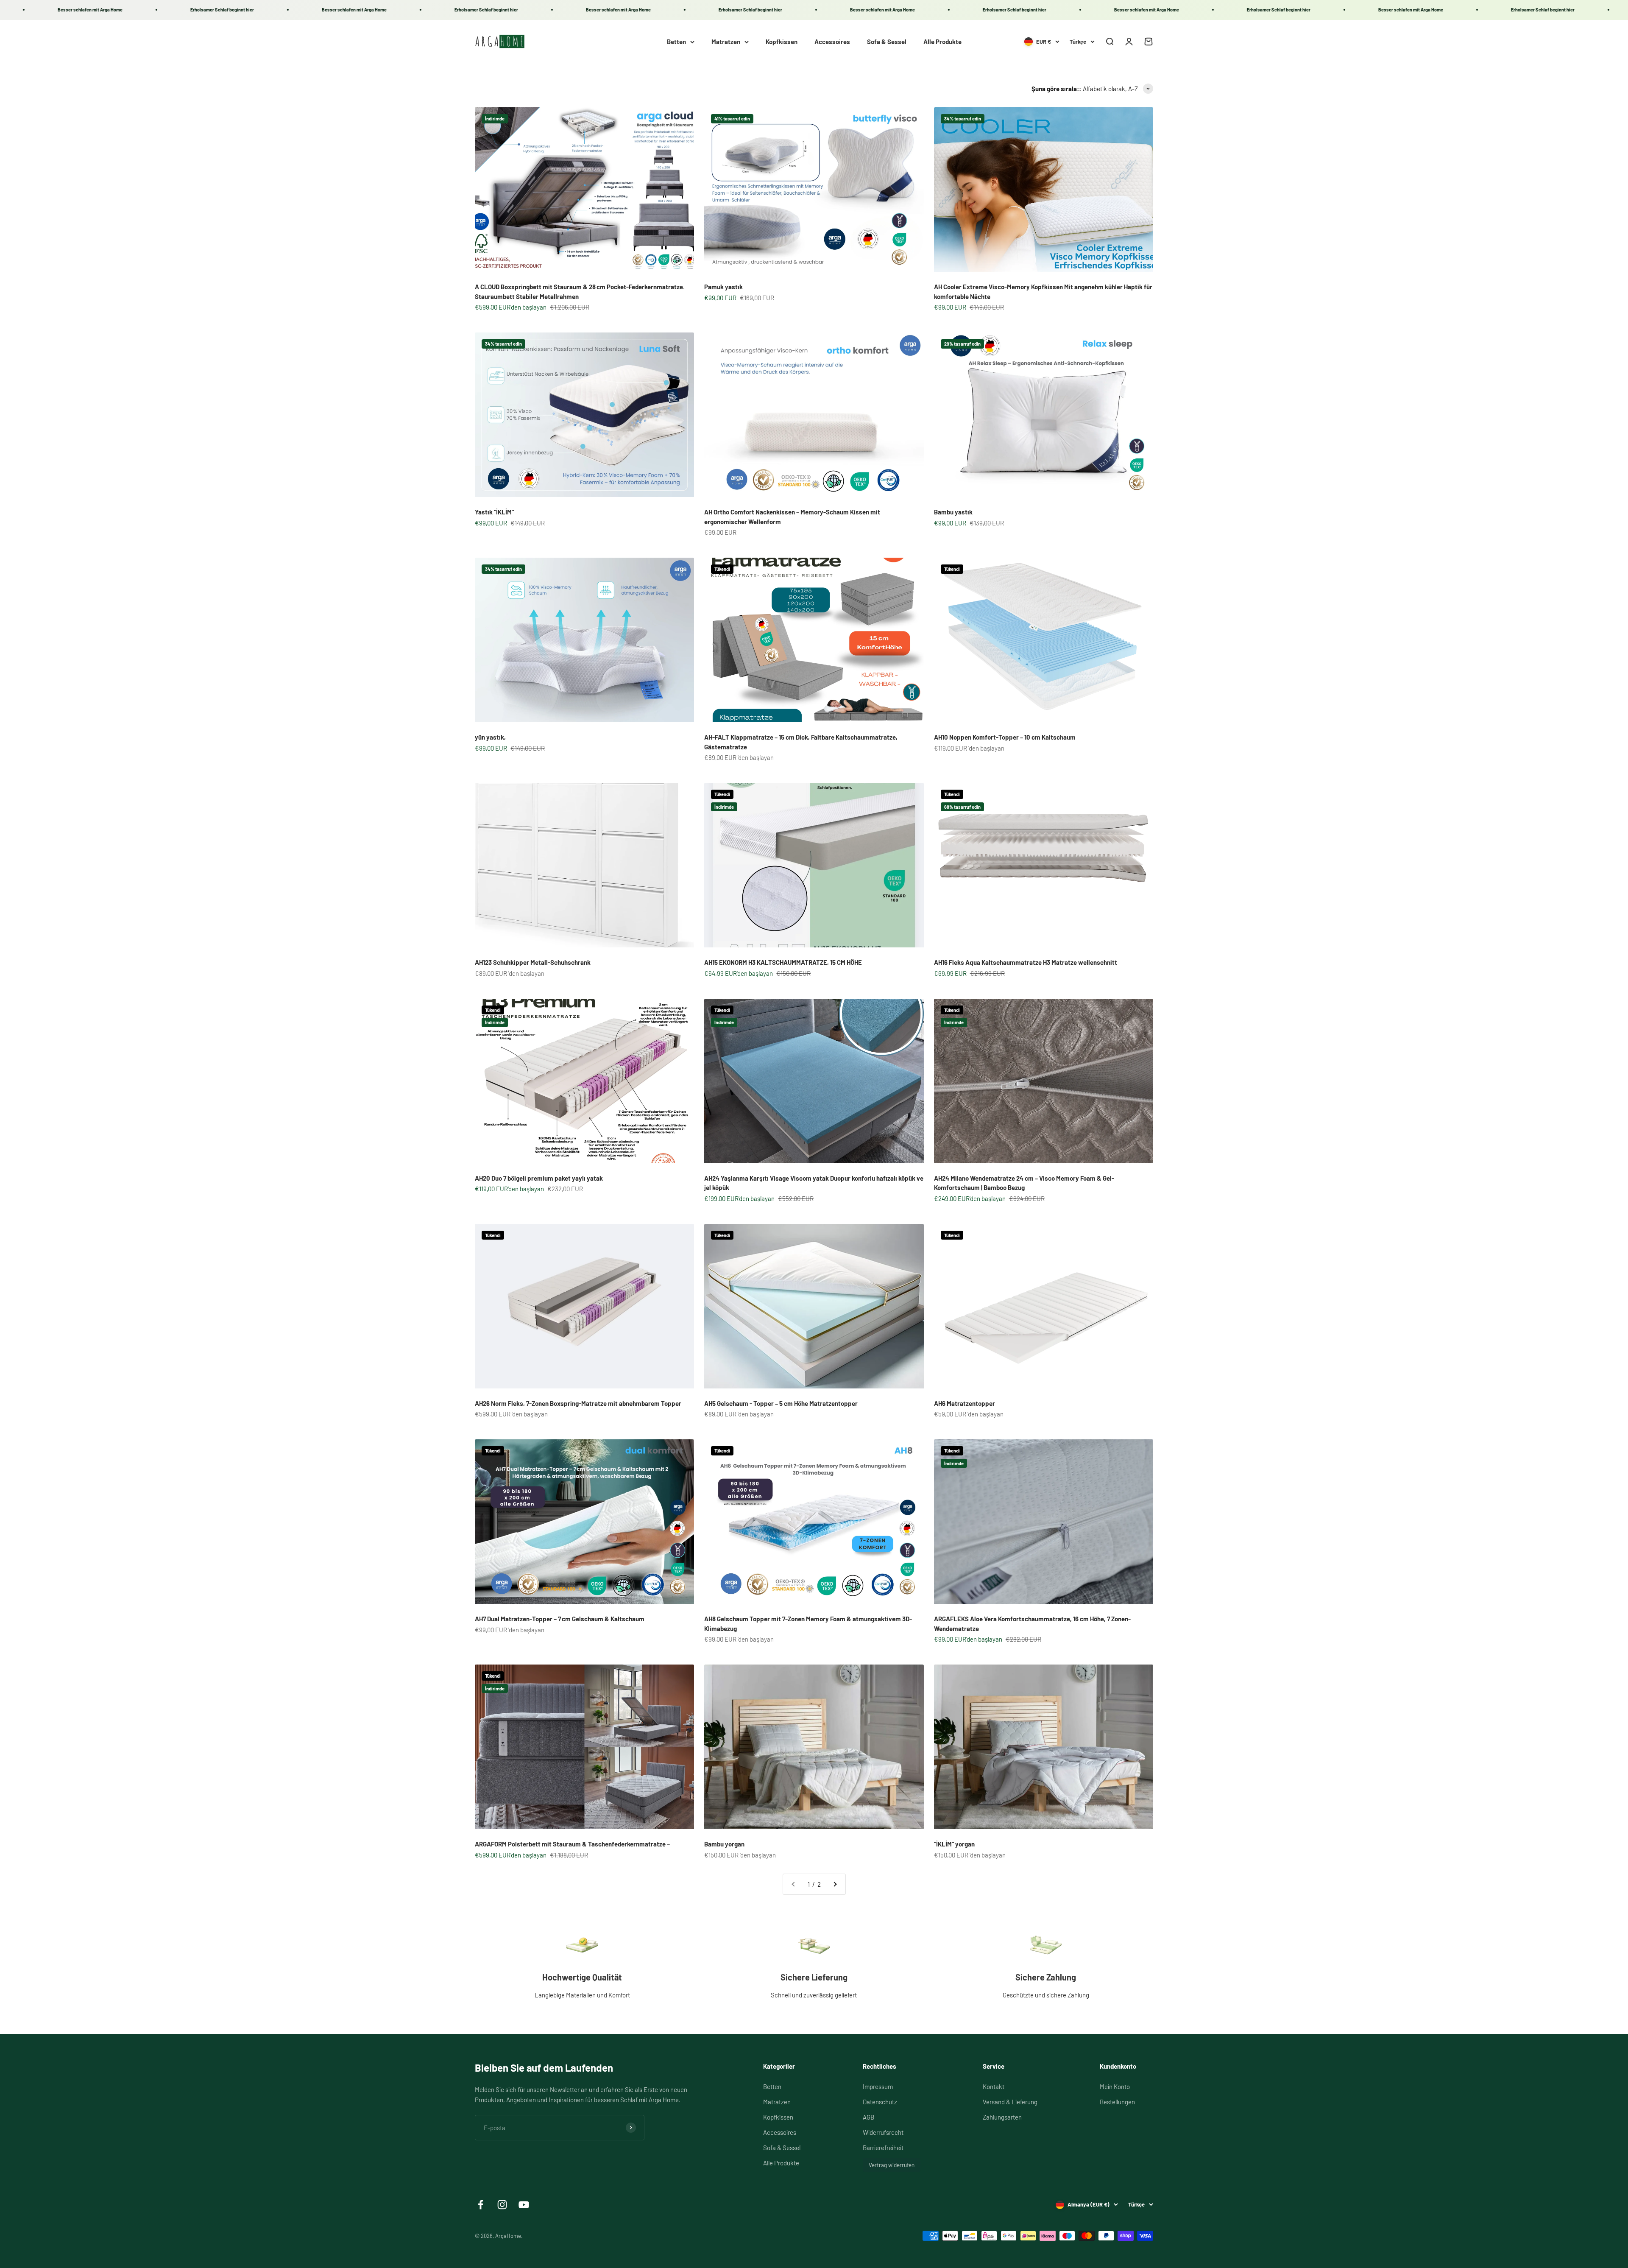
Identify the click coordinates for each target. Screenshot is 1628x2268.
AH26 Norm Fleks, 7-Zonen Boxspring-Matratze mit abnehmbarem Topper (578, 1403)
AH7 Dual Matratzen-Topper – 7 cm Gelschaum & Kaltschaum (560, 1619)
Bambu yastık (953, 512)
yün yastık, (490, 737)
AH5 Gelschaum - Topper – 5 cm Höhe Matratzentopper (781, 1403)
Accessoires (832, 42)
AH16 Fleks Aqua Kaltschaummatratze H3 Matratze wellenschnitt (1026, 962)
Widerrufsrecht (883, 2132)
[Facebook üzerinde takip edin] (481, 2205)
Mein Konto (1115, 2086)
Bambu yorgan (724, 1844)
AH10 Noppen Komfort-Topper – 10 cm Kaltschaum (1005, 737)
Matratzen (726, 42)
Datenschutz (880, 2102)
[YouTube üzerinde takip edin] (524, 2205)
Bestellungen (1117, 2102)
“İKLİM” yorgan (954, 1844)
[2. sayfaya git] (835, 1884)
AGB (868, 2117)
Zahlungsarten (1002, 2117)
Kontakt (994, 2086)
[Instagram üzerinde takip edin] (502, 2205)
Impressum (878, 2086)
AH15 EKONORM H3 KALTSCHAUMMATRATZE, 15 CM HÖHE (783, 962)
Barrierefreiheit (883, 2148)
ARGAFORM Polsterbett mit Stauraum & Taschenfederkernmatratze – (572, 1844)
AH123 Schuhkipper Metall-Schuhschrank (533, 962)
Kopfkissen (782, 42)
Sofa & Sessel (887, 42)
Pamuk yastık (723, 287)
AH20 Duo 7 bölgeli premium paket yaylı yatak (539, 1178)
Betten (676, 42)
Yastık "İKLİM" (494, 512)
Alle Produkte (942, 42)
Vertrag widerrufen (892, 2165)
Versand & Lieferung (1010, 2102)
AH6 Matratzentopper (965, 1403)
